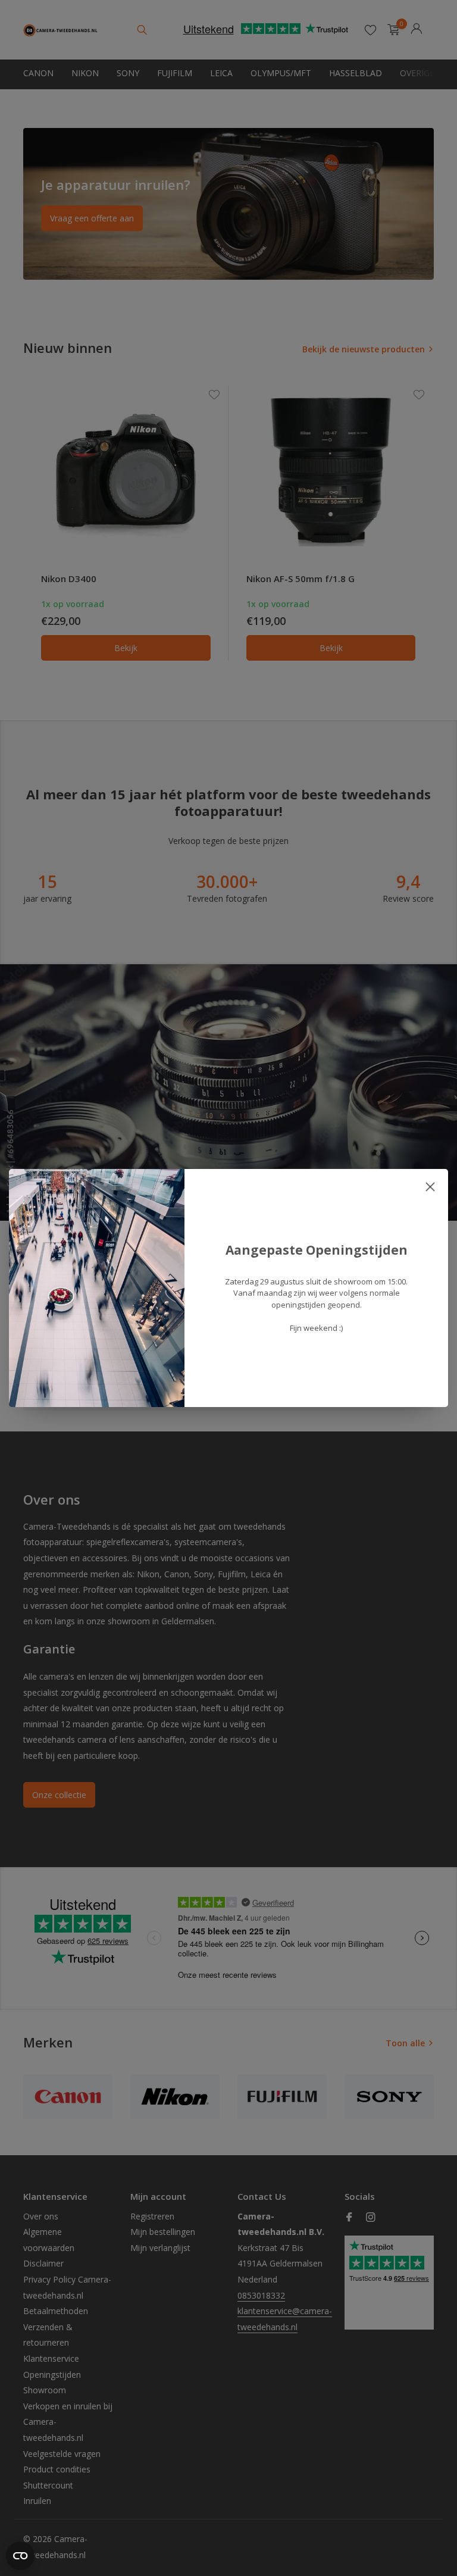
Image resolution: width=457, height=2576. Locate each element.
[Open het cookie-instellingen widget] (20, 2556)
